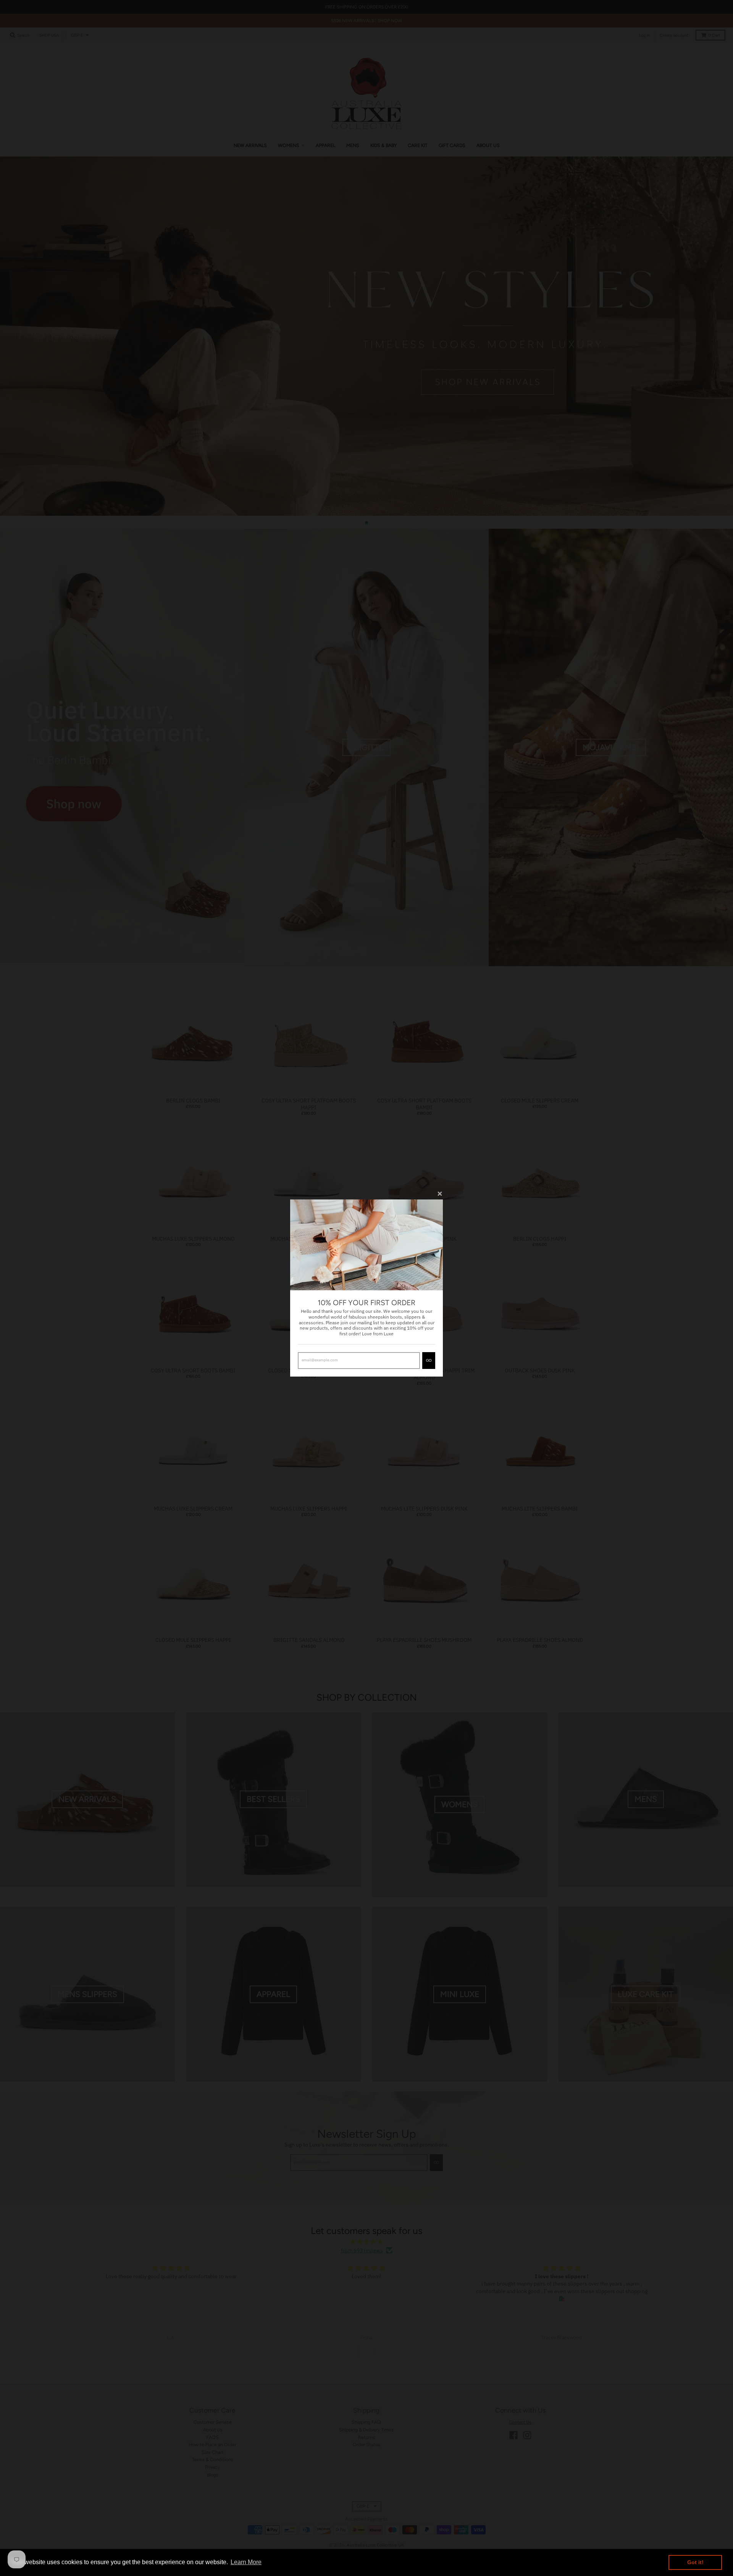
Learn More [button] (246, 2562)
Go (429, 1360)
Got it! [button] (695, 2562)
